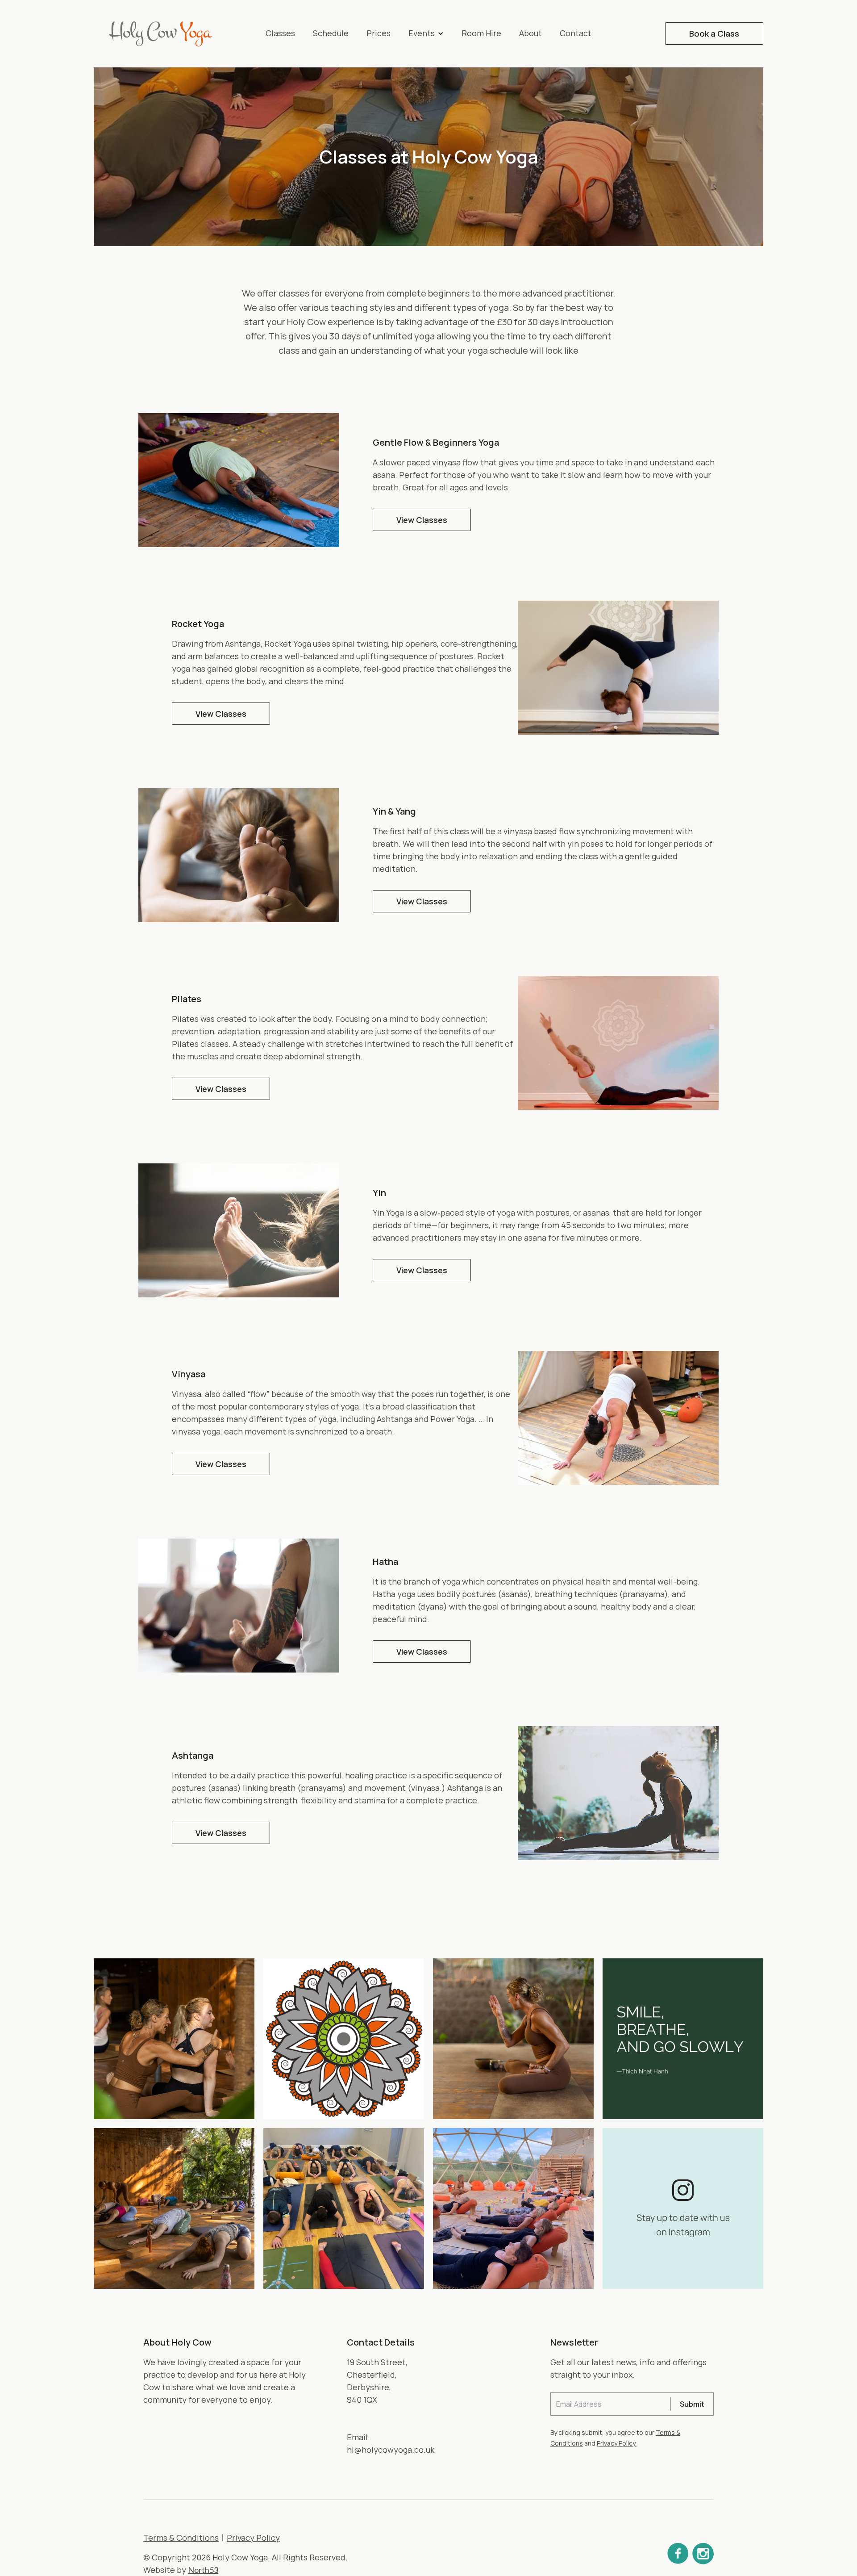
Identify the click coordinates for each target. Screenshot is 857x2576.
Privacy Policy (253, 2538)
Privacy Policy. (617, 2443)
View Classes (422, 520)
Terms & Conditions (181, 2538)
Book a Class (714, 33)
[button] (426, 33)
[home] (165, 33)
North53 (203, 2570)
